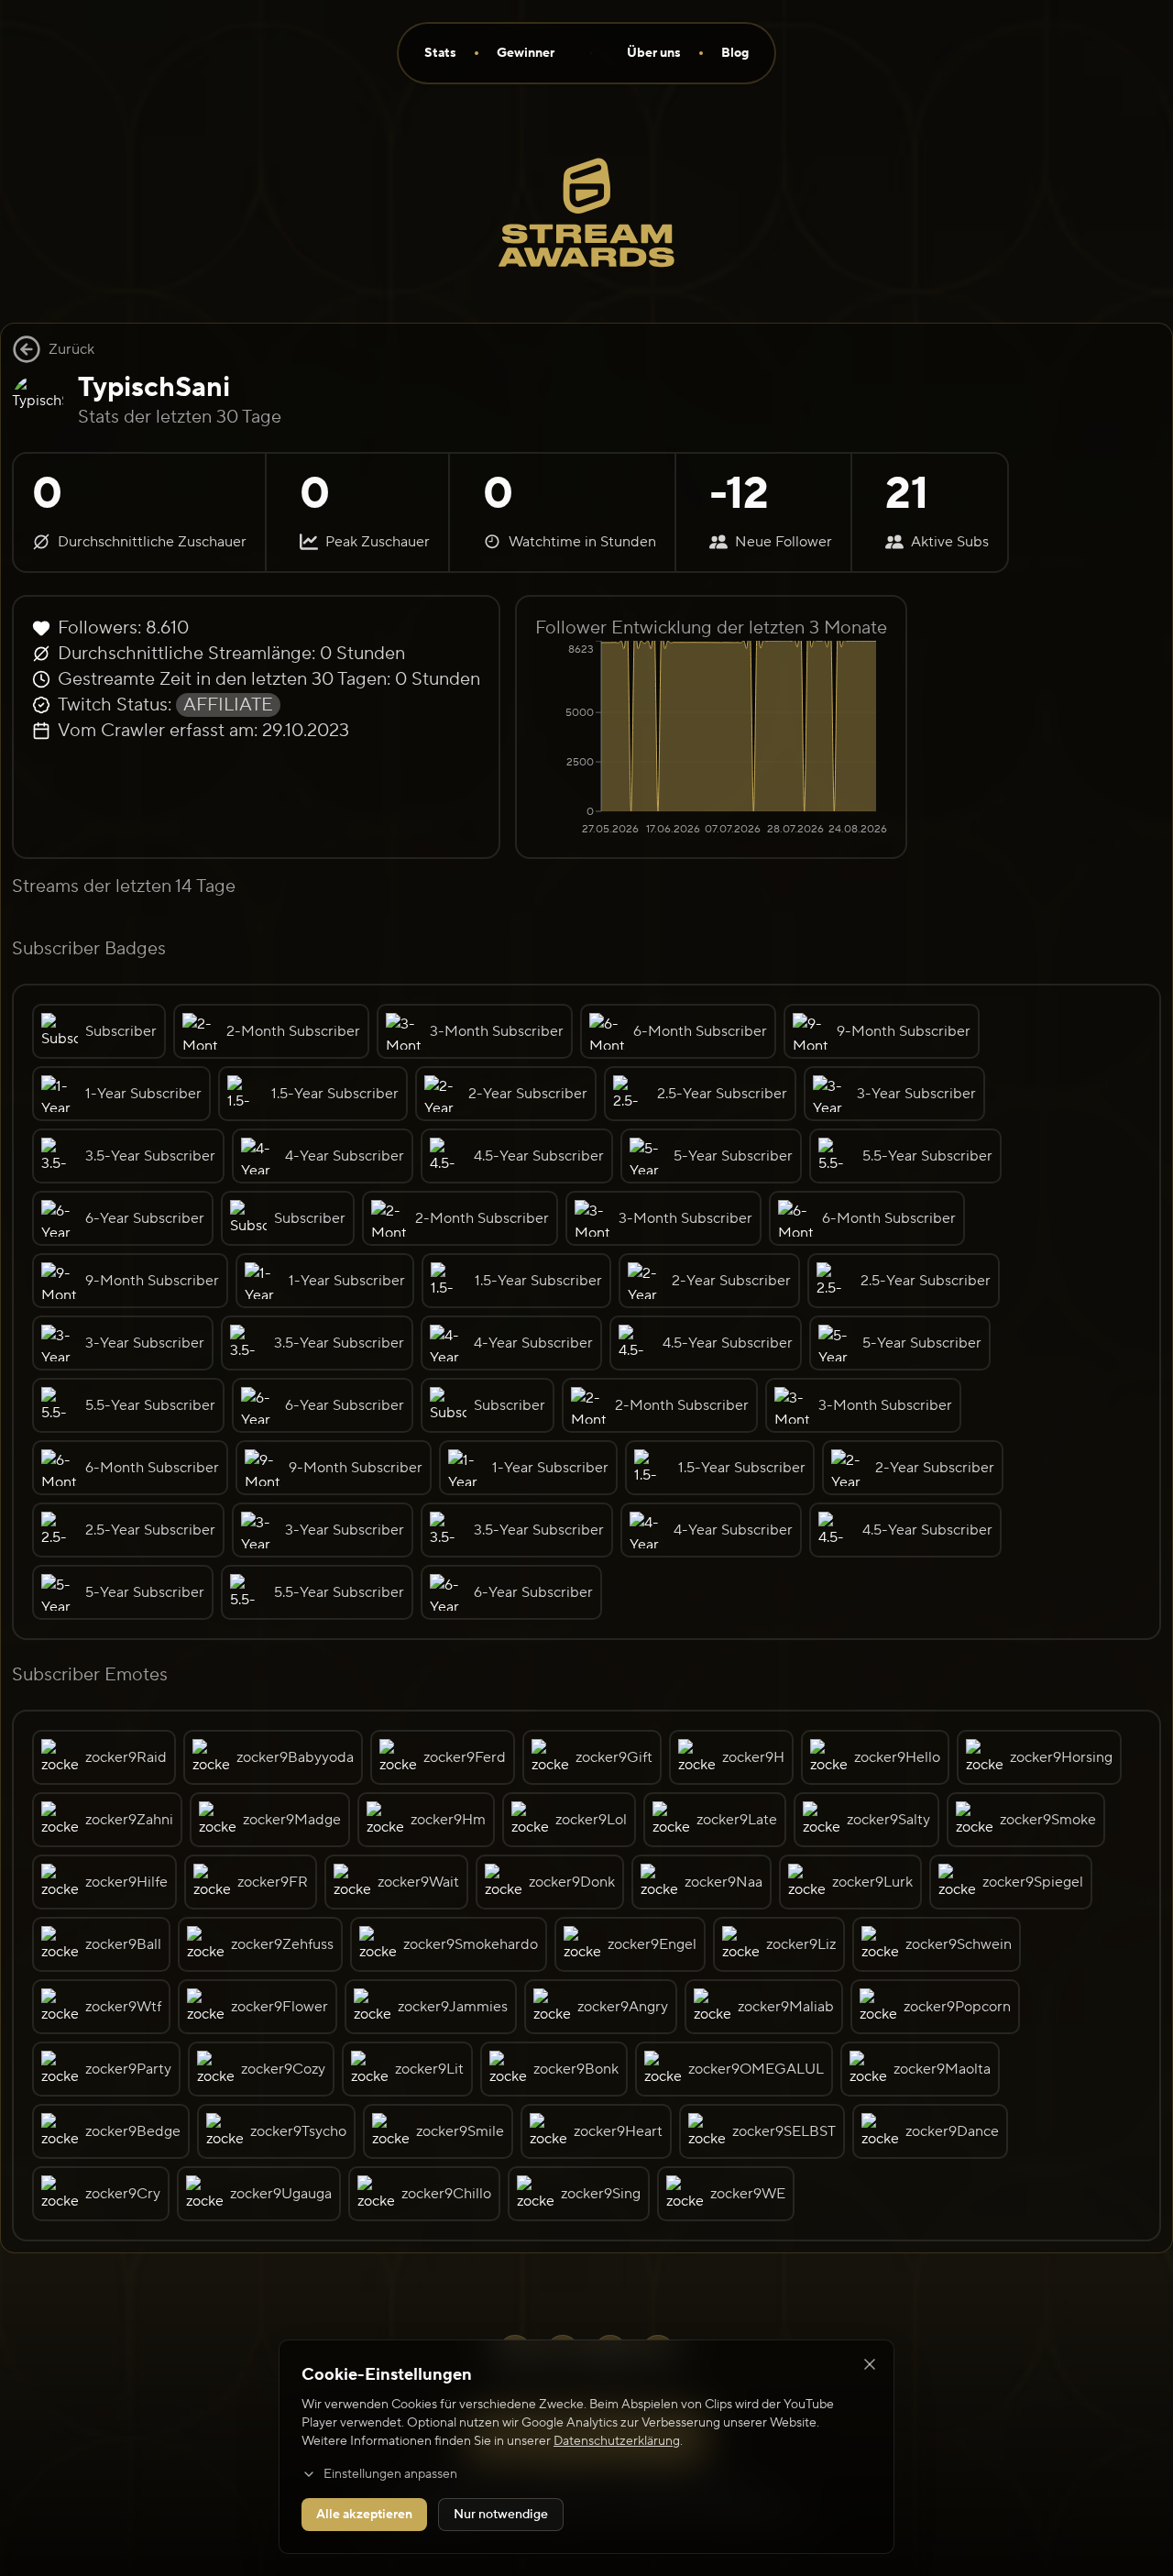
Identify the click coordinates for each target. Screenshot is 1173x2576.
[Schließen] (870, 2364)
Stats (440, 53)
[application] (711, 740)
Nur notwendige (501, 2515)
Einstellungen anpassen (390, 2474)
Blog (735, 53)
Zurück (71, 349)
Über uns (654, 53)
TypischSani (154, 387)
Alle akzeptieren (364, 2515)
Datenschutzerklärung (617, 2441)
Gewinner (526, 53)
